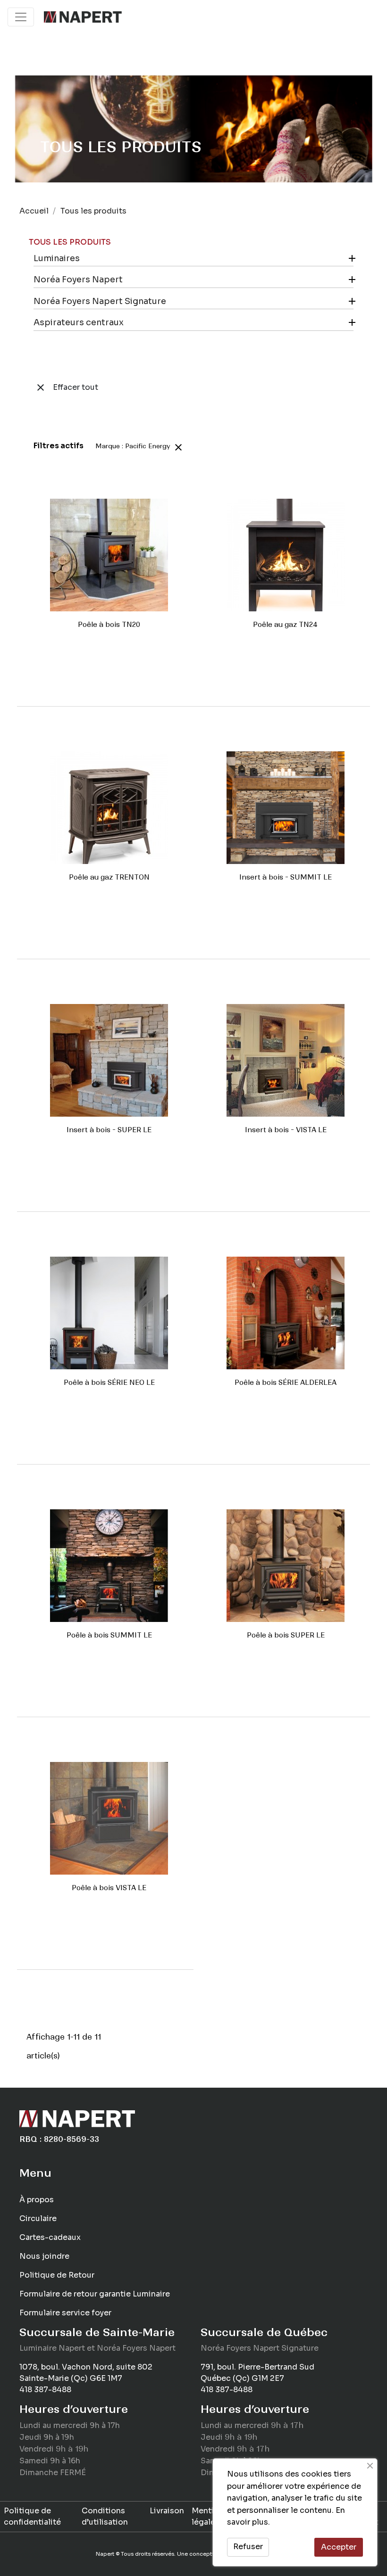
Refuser (248, 2547)
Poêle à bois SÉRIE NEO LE (109, 1383)
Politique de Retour (57, 2275)
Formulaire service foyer (65, 2313)
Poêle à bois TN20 (109, 625)
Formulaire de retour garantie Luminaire (95, 2294)
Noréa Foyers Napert (78, 280)
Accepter (339, 2547)
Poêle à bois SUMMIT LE (109, 1635)
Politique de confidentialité (32, 2516)
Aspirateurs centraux (79, 322)
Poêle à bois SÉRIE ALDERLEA (286, 1383)
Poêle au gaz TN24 (286, 625)
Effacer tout (67, 387)
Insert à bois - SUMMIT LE (286, 877)
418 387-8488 (45, 2390)
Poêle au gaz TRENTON (109, 877)
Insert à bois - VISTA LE (286, 1130)
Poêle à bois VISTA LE (109, 1888)
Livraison (167, 2511)
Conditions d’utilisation (105, 2516)
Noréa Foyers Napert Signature (100, 301)
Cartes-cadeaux (50, 2237)
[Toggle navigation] (21, 17)
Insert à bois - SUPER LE (109, 1130)
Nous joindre (44, 2256)
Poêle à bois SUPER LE (286, 1635)
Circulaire (38, 2218)
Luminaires (57, 258)
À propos (37, 2200)
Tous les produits (70, 242)
